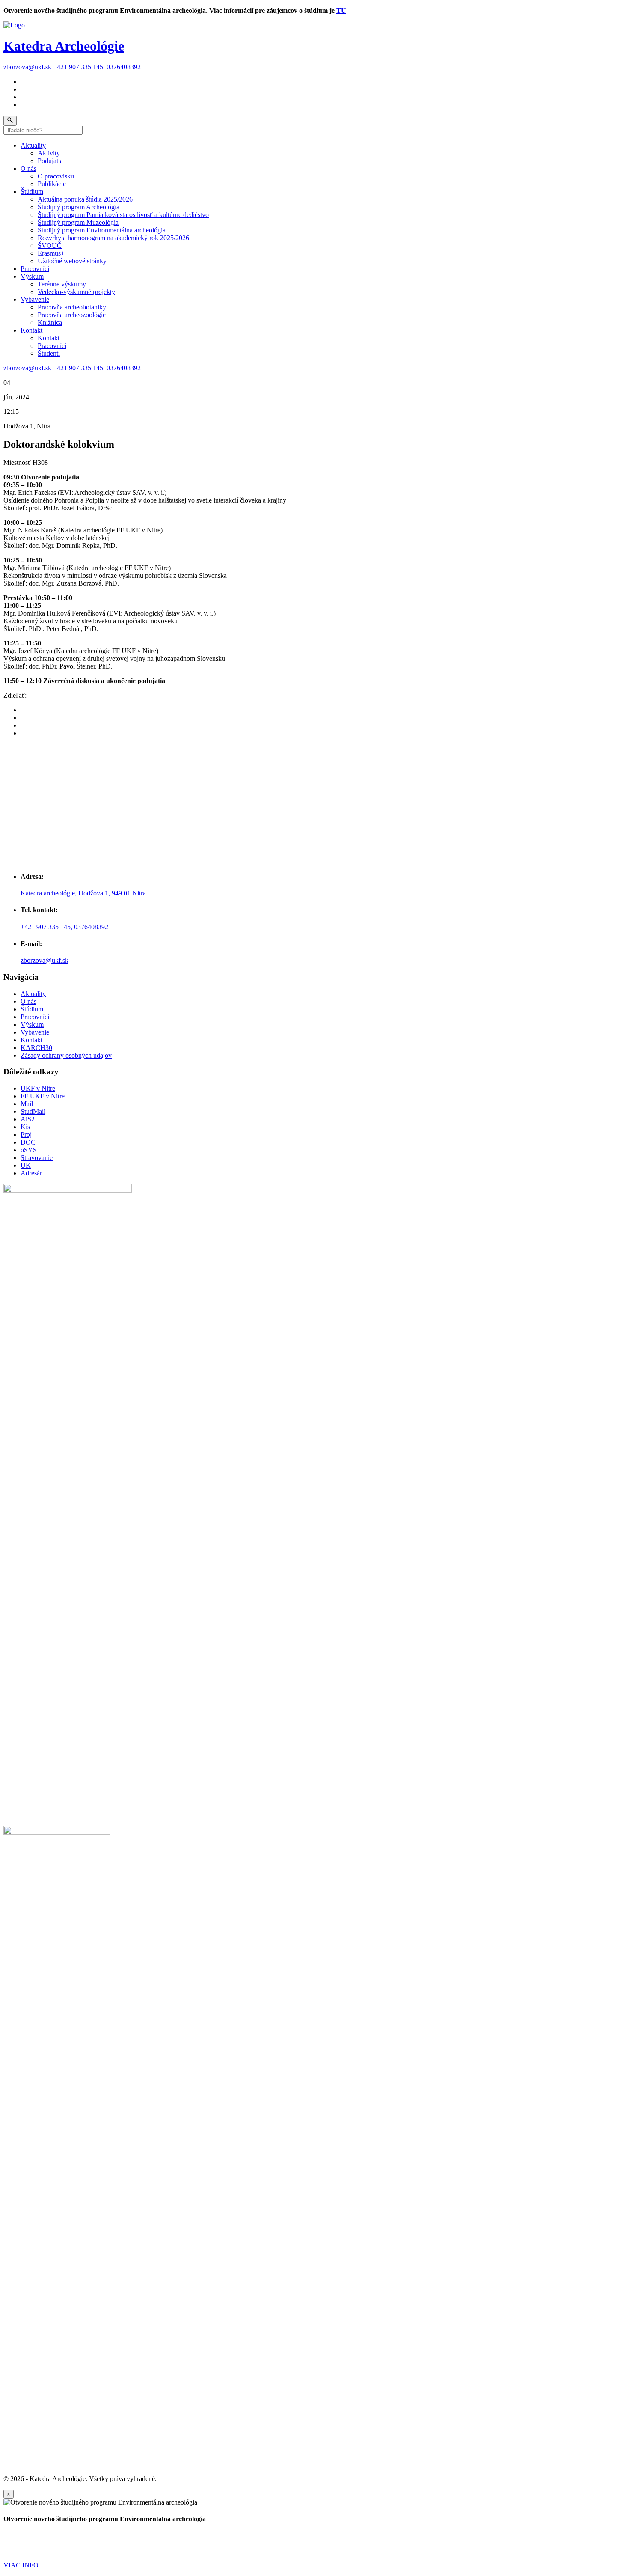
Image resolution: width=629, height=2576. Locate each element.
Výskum (32, 276)
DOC (28, 1142)
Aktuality (33, 145)
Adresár (31, 1173)
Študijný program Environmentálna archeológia (102, 230)
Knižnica (50, 323)
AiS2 (28, 1119)
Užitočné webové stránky (72, 261)
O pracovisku (56, 176)
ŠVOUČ (50, 245)
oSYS (29, 1150)
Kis (25, 1127)
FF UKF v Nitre (43, 1096)
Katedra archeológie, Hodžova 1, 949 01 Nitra (83, 893)
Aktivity (49, 153)
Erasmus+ (51, 253)
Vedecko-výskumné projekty (76, 292)
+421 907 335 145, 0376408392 (97, 67)
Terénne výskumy (62, 284)
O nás (28, 168)
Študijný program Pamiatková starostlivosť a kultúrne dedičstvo (123, 215)
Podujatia (50, 161)
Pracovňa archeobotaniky (72, 307)
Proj (26, 1135)
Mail (27, 1104)
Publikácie (52, 184)
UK (26, 1165)
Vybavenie (35, 299)
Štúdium (32, 192)
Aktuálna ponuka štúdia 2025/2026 (85, 199)
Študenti (49, 353)
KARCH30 (36, 1048)
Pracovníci (35, 269)
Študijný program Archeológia (79, 207)
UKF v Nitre (38, 1088)
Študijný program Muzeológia (78, 222)
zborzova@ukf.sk (27, 67)
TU (341, 10)
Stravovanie (37, 1158)
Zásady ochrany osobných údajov (66, 1055)
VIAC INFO (21, 2565)
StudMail (33, 1111)
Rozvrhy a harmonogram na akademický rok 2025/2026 (113, 238)
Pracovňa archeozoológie (72, 315)
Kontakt (31, 330)
